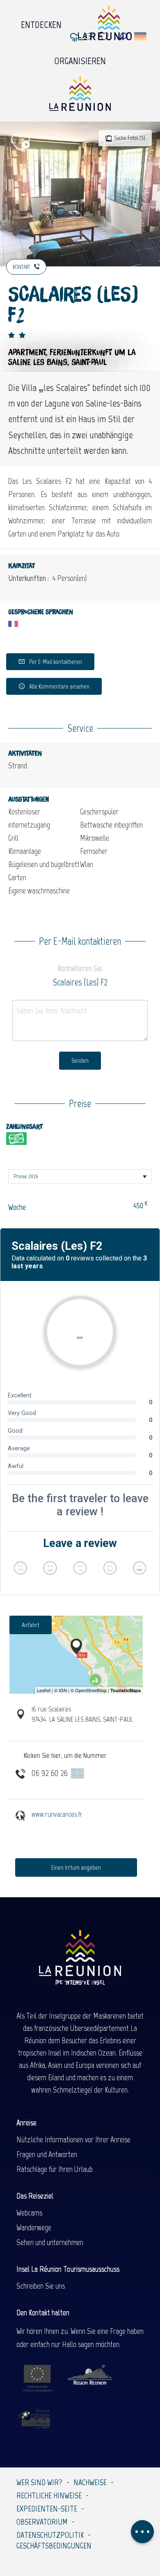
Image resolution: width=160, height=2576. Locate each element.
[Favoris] (105, 36)
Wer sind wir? (39, 2482)
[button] (123, 36)
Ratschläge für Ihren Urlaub (55, 2169)
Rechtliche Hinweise (49, 2495)
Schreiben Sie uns (41, 2286)
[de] (141, 36)
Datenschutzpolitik (50, 2535)
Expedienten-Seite (47, 2509)
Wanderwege (34, 2227)
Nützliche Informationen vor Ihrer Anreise (73, 2139)
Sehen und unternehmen (50, 2242)
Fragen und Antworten (47, 2154)
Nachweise (90, 2482)
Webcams (29, 2213)
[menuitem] (41, 23)
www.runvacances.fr (57, 1814)
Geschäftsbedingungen (54, 2546)
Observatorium (42, 2522)
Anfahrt (31, 1625)
